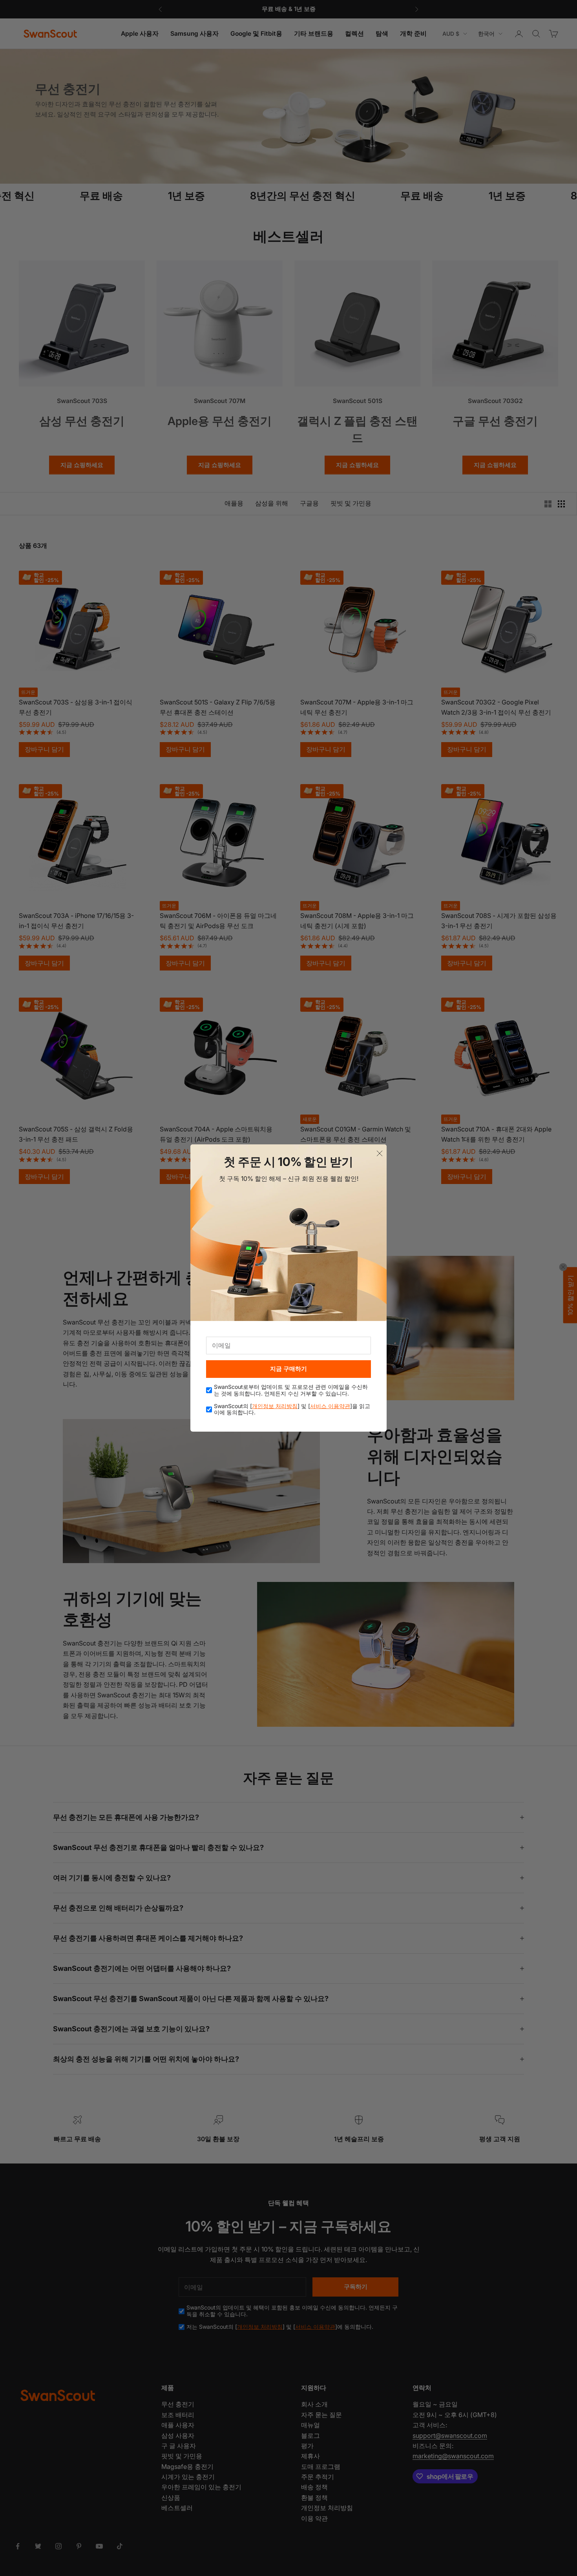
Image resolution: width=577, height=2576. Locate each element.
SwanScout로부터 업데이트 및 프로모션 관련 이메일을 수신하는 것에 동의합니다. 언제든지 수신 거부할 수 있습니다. (291, 1390)
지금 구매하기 (288, 1369)
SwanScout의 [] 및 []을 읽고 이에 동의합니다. (292, 1409)
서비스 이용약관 (330, 1406)
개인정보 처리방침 (275, 1406)
